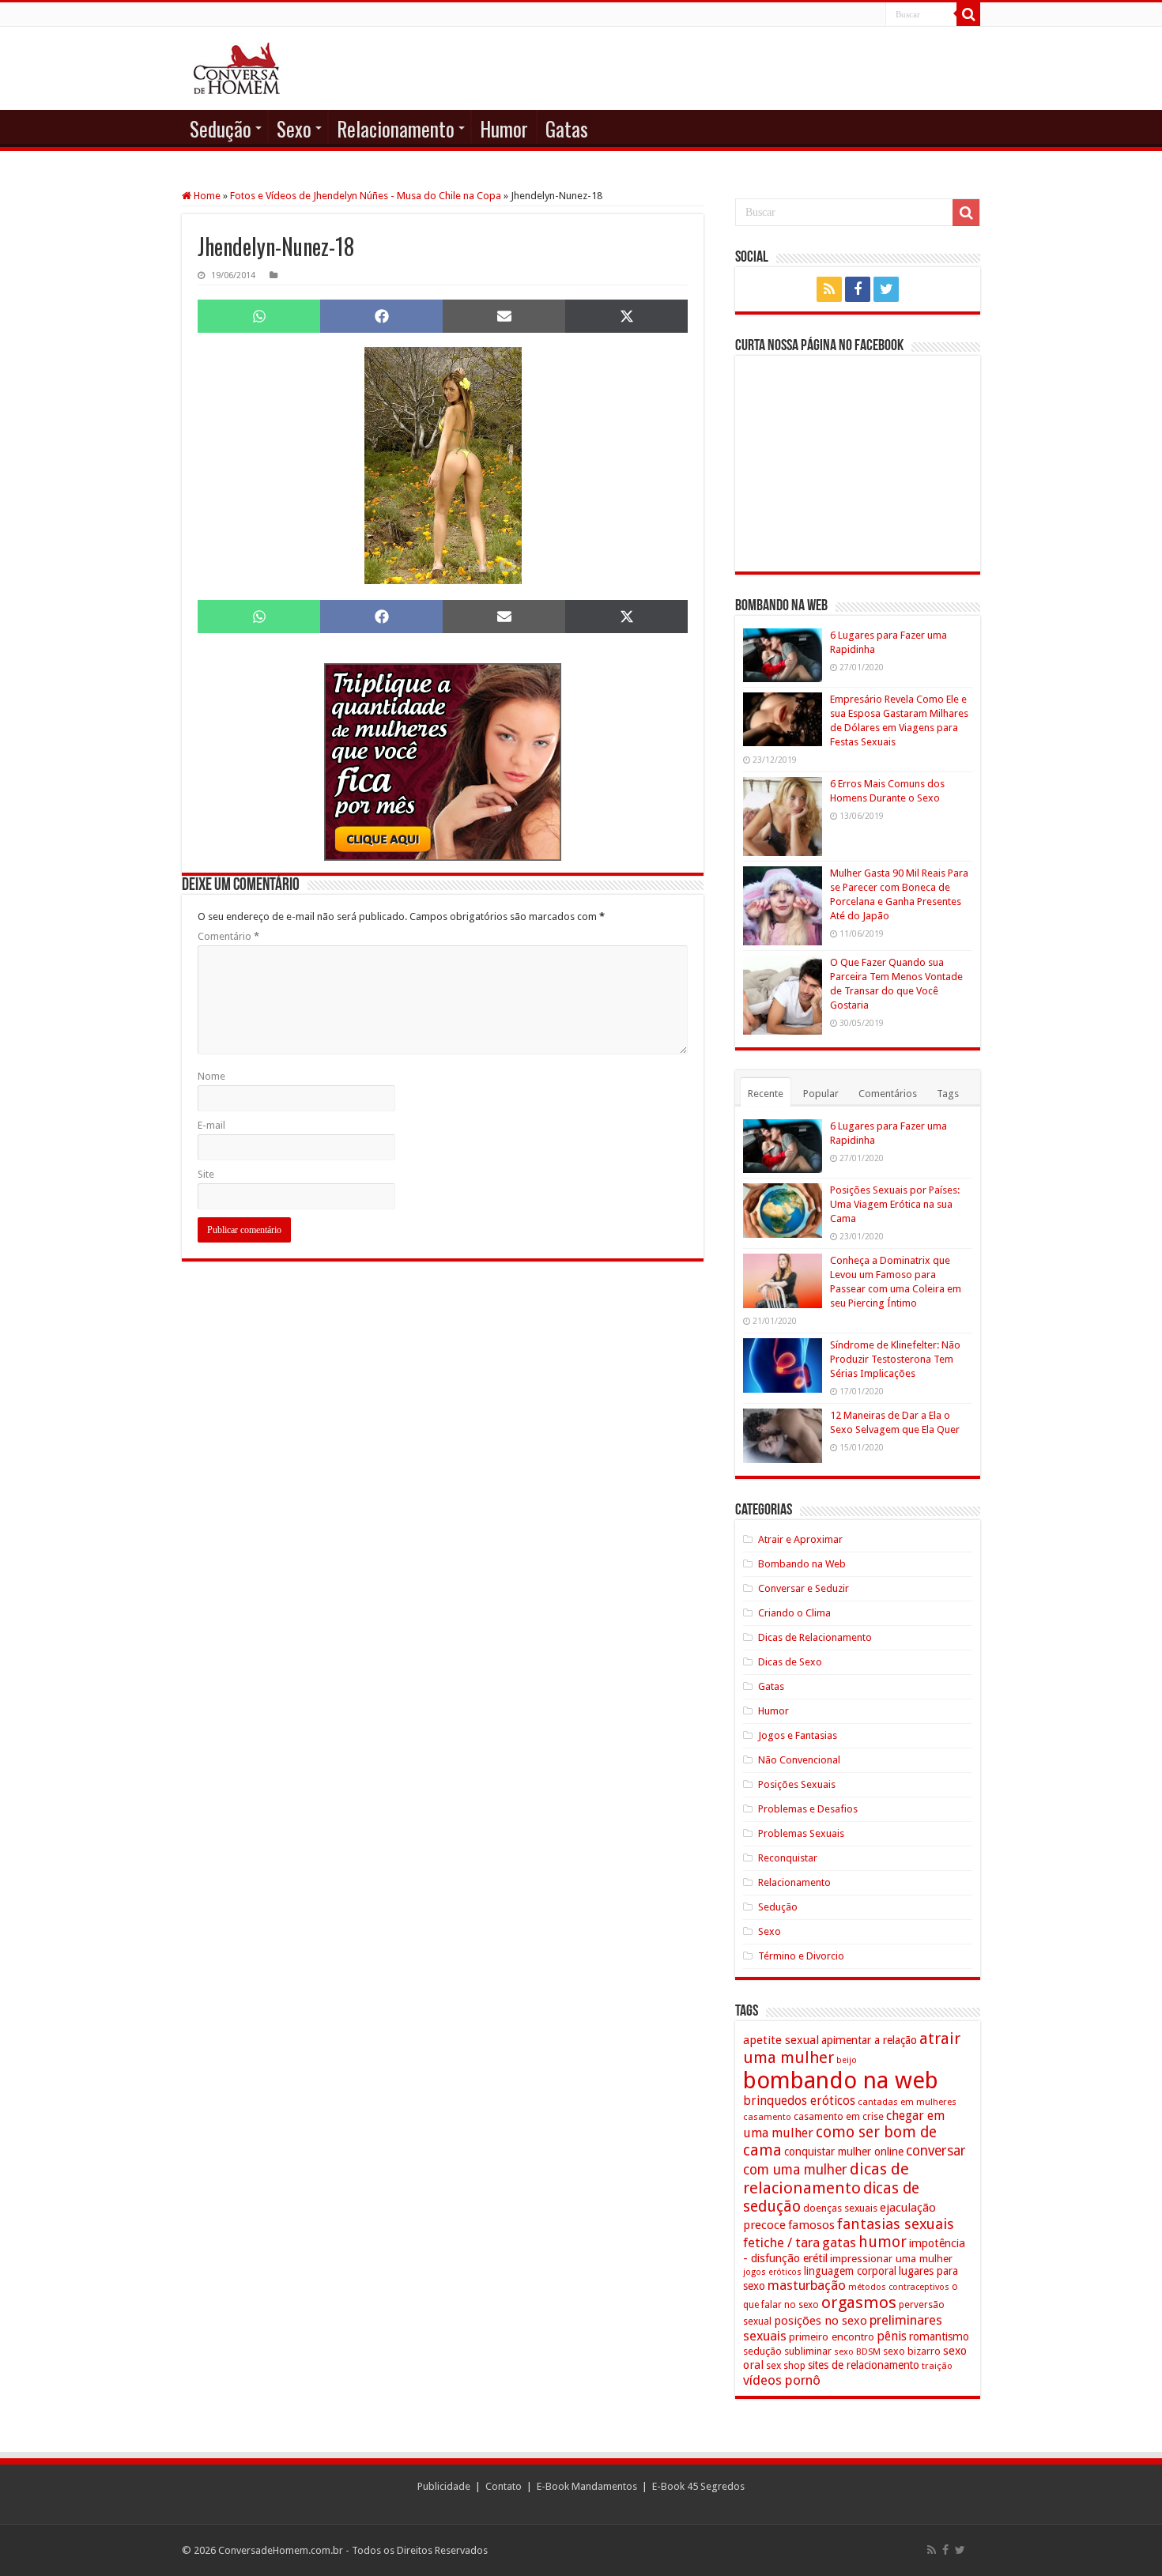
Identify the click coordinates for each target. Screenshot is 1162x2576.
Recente (766, 1094)
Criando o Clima (794, 1613)
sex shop (786, 2365)
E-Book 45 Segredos (698, 2486)
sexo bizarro (912, 2351)
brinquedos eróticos (799, 2101)
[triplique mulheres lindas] (443, 761)
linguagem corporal (850, 2271)
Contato (504, 2486)
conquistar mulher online (844, 2152)
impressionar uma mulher (891, 2258)
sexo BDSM (857, 2352)
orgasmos (859, 2303)
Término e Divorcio (801, 1956)
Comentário (228, 936)
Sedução (221, 128)
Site (206, 1174)
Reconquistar (788, 1858)
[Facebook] (858, 289)
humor (883, 2242)
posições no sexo (821, 2321)
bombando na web (841, 2080)
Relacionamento (396, 128)
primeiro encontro (832, 2337)
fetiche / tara (781, 2242)
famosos (811, 2225)
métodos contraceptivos (899, 2287)
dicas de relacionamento (826, 2178)
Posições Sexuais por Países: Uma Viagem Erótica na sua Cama (895, 1204)
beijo (847, 2060)
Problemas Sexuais (801, 1833)
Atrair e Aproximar (800, 1539)
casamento (767, 2117)
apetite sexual (781, 2040)
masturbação (807, 2285)
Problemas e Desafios (808, 1809)
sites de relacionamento (864, 2365)
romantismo (939, 2337)
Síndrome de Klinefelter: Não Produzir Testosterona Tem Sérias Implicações (895, 1359)
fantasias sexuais (896, 2224)
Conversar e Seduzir (804, 1588)
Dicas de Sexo (790, 1662)
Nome (211, 1076)
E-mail (211, 1125)
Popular (821, 1094)
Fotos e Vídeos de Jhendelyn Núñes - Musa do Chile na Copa (366, 196)
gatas (839, 2242)
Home (206, 196)
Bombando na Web (802, 1564)
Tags (948, 1094)
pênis (892, 2336)
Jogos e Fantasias (798, 1735)
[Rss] (829, 289)
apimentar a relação (869, 2040)
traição (937, 2366)
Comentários (888, 1094)
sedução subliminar (787, 2351)
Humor (504, 128)
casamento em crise (839, 2117)
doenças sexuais (840, 2208)
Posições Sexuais (797, 1784)
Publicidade (444, 2486)
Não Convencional (799, 1760)
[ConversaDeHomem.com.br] (237, 68)
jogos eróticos (772, 2272)
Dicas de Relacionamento (815, 1637)
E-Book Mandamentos (587, 2486)
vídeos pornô (782, 2380)
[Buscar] (968, 14)
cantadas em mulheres (907, 2102)
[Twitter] (886, 289)
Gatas (567, 128)
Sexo (294, 128)
